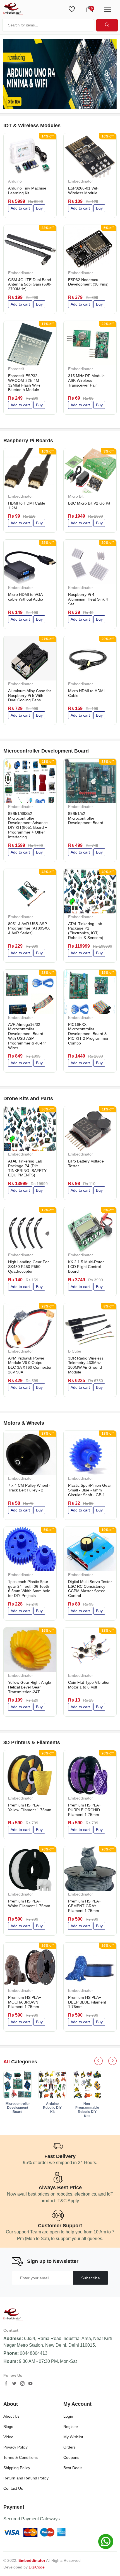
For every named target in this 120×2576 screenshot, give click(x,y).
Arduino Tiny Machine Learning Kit (27, 191)
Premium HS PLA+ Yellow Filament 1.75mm (30, 1807)
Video (8, 2437)
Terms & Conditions (21, 2457)
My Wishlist (73, 2437)
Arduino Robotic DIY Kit (52, 2108)
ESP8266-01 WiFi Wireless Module (84, 191)
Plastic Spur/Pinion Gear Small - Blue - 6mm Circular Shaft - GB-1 (90, 1490)
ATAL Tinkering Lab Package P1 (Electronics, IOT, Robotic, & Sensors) (86, 931)
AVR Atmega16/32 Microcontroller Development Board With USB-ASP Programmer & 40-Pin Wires (27, 1036)
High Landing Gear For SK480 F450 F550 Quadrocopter (28, 1267)
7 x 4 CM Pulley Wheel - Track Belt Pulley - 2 (29, 1488)
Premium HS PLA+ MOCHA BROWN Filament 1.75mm (25, 2002)
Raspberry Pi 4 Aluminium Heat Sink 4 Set (88, 599)
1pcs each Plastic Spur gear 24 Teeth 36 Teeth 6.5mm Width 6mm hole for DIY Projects (29, 1589)
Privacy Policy (15, 2447)
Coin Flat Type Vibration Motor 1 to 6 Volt (89, 1685)
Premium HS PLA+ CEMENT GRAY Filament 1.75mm (85, 1906)
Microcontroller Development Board (18, 2108)
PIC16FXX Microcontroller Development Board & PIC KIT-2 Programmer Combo (88, 1034)
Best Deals (73, 2468)
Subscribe (91, 2278)
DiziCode (37, 2567)
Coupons (71, 2457)
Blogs (8, 2427)
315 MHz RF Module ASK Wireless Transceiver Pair (86, 380)
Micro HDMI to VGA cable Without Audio (26, 597)
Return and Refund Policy (26, 2478)
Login (68, 2416)
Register (71, 2427)
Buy (39, 208)
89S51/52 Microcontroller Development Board (86, 818)
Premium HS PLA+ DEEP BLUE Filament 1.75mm (87, 2002)
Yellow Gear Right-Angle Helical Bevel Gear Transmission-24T (30, 1687)
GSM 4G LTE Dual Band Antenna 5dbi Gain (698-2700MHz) (30, 284)
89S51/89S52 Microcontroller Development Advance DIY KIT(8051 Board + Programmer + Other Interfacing (28, 825)
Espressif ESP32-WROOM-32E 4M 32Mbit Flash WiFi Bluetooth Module (24, 383)
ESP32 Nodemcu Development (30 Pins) (88, 282)
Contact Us (13, 2488)
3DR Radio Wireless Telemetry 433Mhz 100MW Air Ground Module (86, 1365)
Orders (69, 2447)
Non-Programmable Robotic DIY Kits (87, 2110)
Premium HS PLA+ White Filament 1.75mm (29, 1903)
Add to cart (20, 208)
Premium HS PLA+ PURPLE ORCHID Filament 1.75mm (85, 1810)
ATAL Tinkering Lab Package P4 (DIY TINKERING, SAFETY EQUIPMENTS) (27, 1168)
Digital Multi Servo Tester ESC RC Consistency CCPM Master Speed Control (90, 1589)
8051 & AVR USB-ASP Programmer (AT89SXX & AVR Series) (29, 928)
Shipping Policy (17, 2468)
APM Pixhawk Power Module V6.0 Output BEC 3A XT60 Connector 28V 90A (30, 1365)
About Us (11, 2416)
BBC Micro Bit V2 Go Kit (89, 503)
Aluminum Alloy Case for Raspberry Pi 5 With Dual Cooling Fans (30, 695)
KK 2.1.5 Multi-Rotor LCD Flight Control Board (86, 1267)
